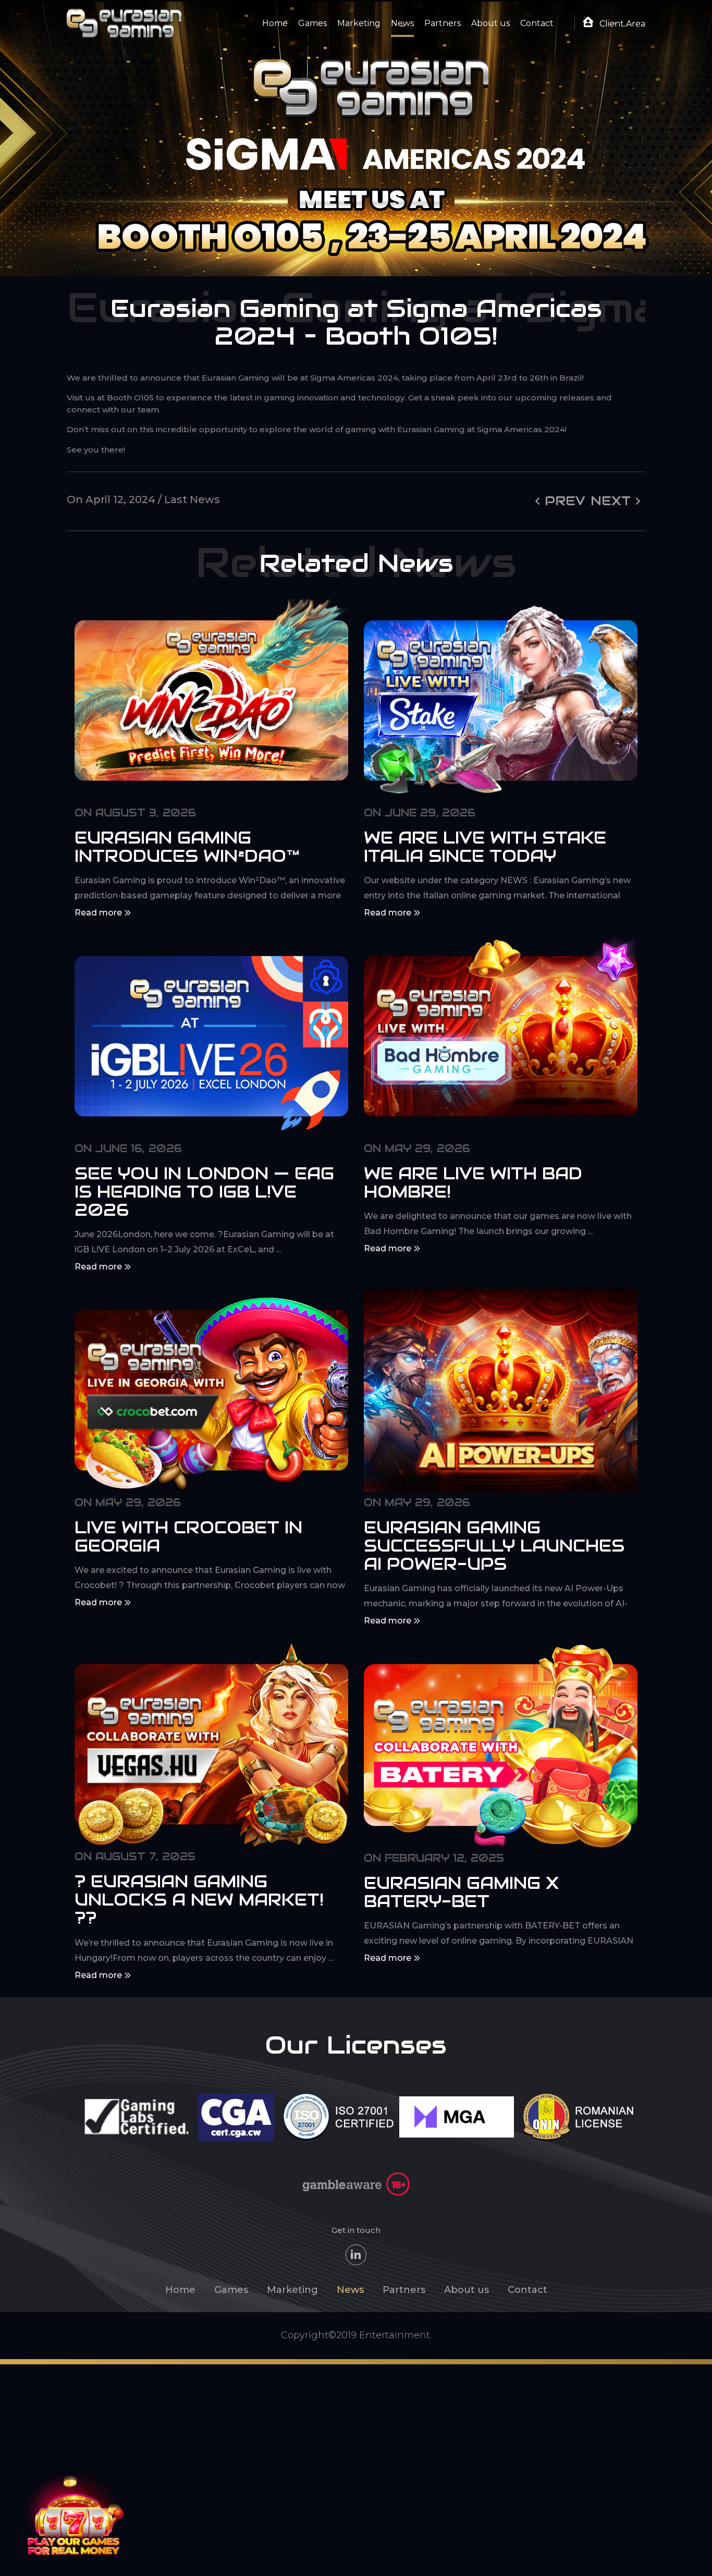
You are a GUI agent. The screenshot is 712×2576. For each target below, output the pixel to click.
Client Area (621, 24)
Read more (99, 913)
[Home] (124, 23)
